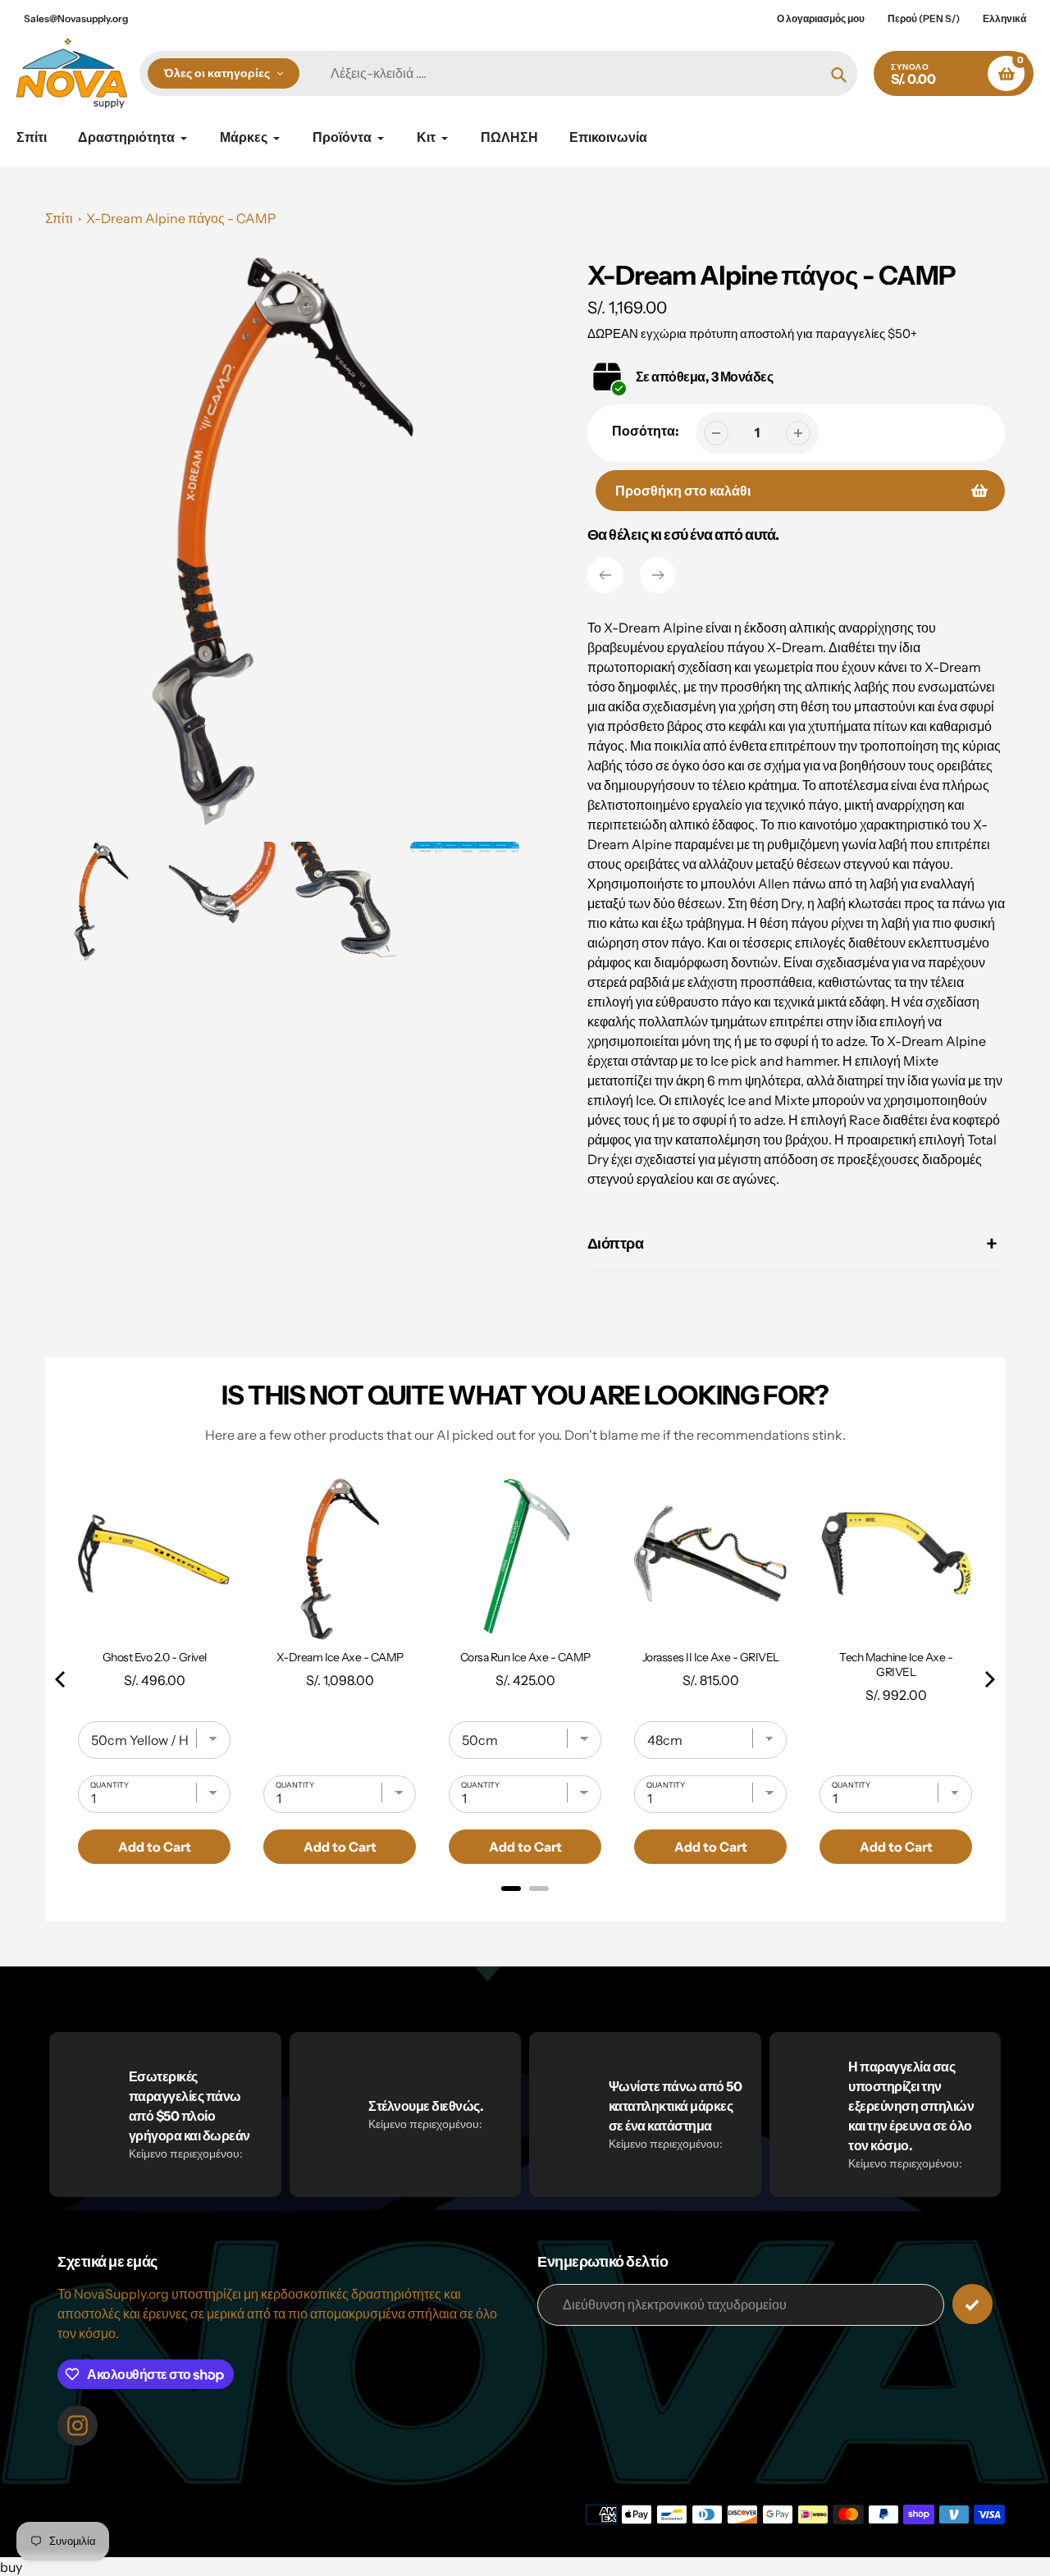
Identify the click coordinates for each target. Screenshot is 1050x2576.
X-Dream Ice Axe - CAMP (340, 1657)
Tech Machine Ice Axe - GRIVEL (896, 1665)
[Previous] (605, 575)
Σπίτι (59, 218)
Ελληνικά (1004, 18)
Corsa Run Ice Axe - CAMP (525, 1657)
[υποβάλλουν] (972, 2304)
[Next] (658, 575)
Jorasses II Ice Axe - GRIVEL (711, 1657)
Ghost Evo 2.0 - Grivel (155, 1657)
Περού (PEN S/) (924, 18)
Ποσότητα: (646, 431)
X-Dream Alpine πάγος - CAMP (181, 218)
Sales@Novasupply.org (76, 18)
